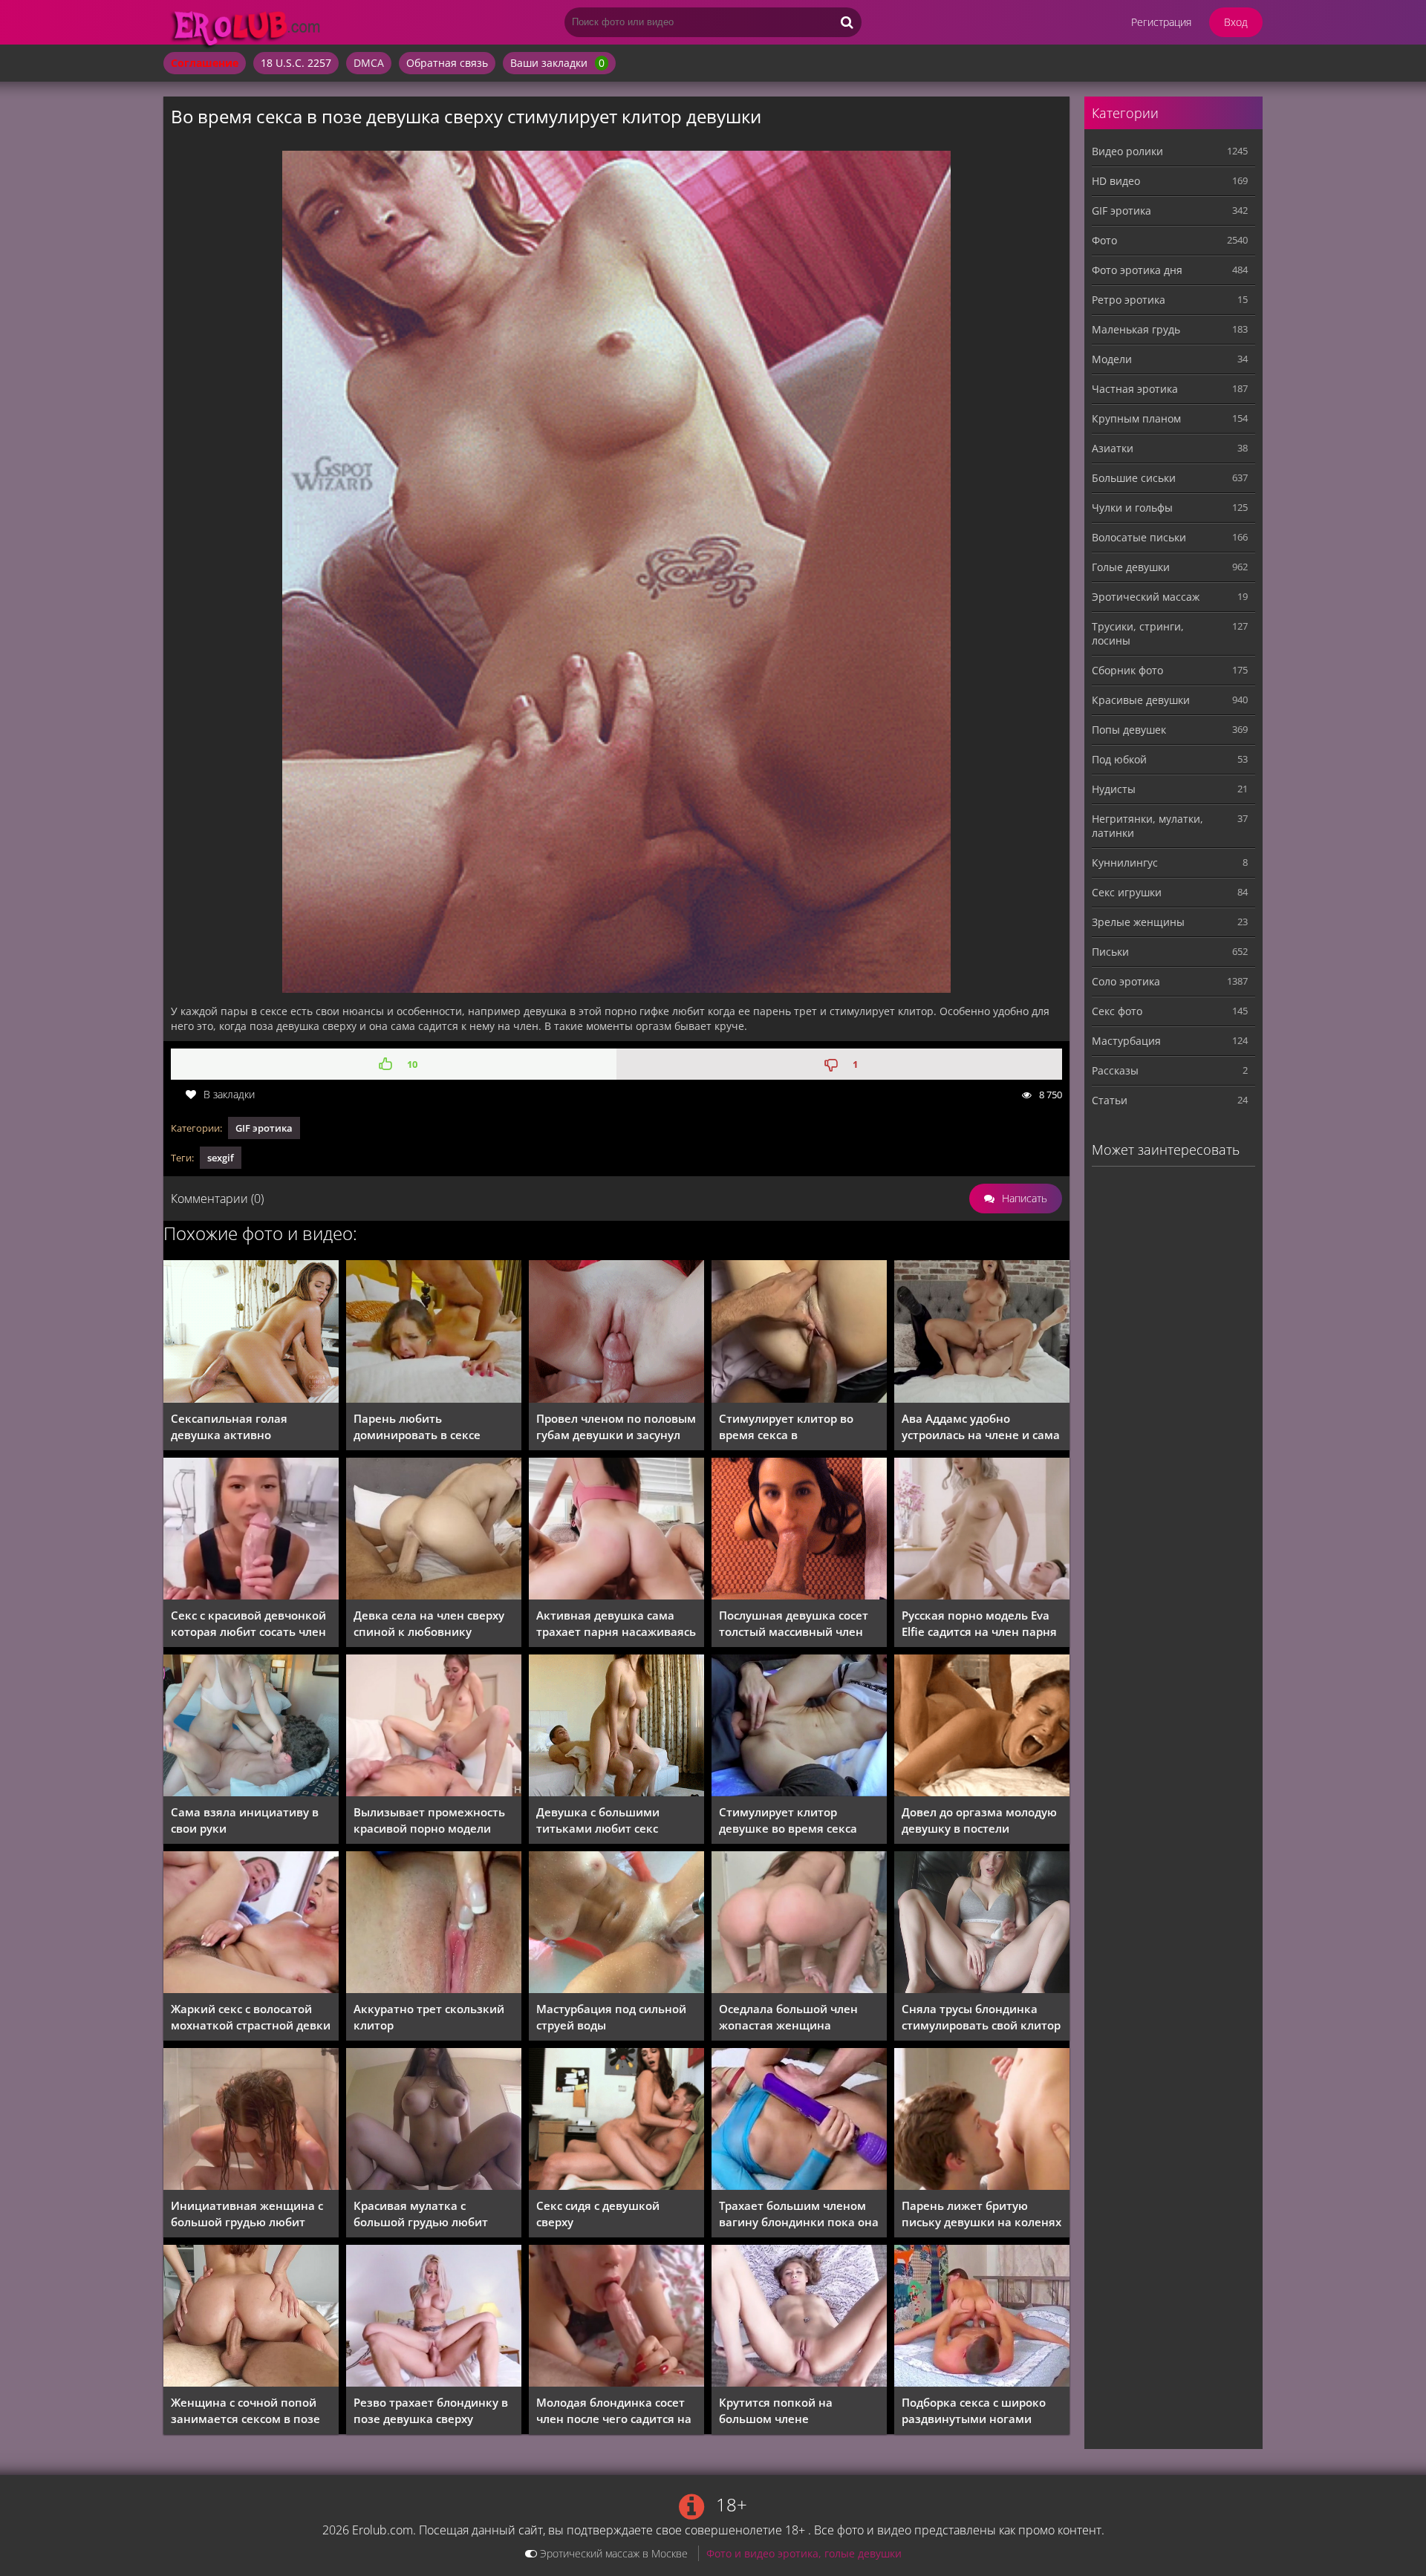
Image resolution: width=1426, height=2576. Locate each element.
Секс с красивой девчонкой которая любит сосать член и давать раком (248, 1624)
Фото (1104, 240)
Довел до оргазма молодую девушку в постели (979, 1820)
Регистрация (1161, 22)
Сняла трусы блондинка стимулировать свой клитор (981, 2017)
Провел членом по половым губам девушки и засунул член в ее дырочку (616, 1427)
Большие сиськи (1134, 478)
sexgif (221, 1158)
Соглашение (205, 63)
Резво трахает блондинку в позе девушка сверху (431, 2410)
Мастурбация (1126, 1041)
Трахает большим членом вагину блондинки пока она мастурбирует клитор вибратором (799, 2214)
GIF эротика (264, 1128)
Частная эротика (1135, 389)
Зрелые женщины (1138, 922)
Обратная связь (447, 63)
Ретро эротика (1129, 300)
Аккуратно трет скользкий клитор (429, 2017)
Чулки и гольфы (1132, 508)
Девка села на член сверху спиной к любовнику (429, 1623)
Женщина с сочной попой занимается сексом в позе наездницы (245, 2411)
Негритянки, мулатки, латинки (1147, 826)
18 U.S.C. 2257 (296, 63)
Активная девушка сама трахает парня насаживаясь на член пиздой (616, 1624)
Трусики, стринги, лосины (1138, 633)
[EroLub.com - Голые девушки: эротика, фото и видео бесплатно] (282, 48)
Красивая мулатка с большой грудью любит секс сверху (421, 2214)
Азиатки (1113, 448)
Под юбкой (1119, 759)
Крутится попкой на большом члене (776, 2410)
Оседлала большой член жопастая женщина (788, 2017)
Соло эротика (1126, 981)
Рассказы (1115, 1070)
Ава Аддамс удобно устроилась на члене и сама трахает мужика (981, 1427)
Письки (1110, 952)
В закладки (229, 1094)
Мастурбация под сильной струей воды (611, 2017)
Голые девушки (1131, 567)
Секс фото (1117, 1011)
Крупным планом (1136, 418)
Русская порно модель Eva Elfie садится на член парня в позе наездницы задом (979, 1624)
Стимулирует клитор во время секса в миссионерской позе (786, 1427)
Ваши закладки (557, 63)
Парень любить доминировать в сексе (417, 1426)
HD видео (1116, 181)
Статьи (1110, 1100)
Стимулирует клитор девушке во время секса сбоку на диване (788, 1820)
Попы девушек (1129, 730)
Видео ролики (1127, 151)
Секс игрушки (1127, 892)
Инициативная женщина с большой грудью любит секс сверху (247, 2214)
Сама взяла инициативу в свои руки (245, 1820)
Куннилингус (1125, 863)
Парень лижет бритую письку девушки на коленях (981, 2214)
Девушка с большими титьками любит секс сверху (598, 1820)
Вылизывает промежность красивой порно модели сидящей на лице (429, 1820)
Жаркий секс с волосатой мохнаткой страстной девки (251, 2017)
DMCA (369, 63)
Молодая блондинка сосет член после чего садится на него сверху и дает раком (614, 2411)
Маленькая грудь (1136, 329)
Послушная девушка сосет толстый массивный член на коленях (794, 1624)
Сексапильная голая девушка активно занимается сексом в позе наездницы (245, 1427)
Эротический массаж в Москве (612, 2553)
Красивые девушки (1141, 700)
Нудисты (1114, 789)
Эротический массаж (1146, 597)
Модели (1112, 359)
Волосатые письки (1139, 537)
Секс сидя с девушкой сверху (598, 2214)
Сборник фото (1127, 670)
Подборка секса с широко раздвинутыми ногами (974, 2410)
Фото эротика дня (1137, 270)
